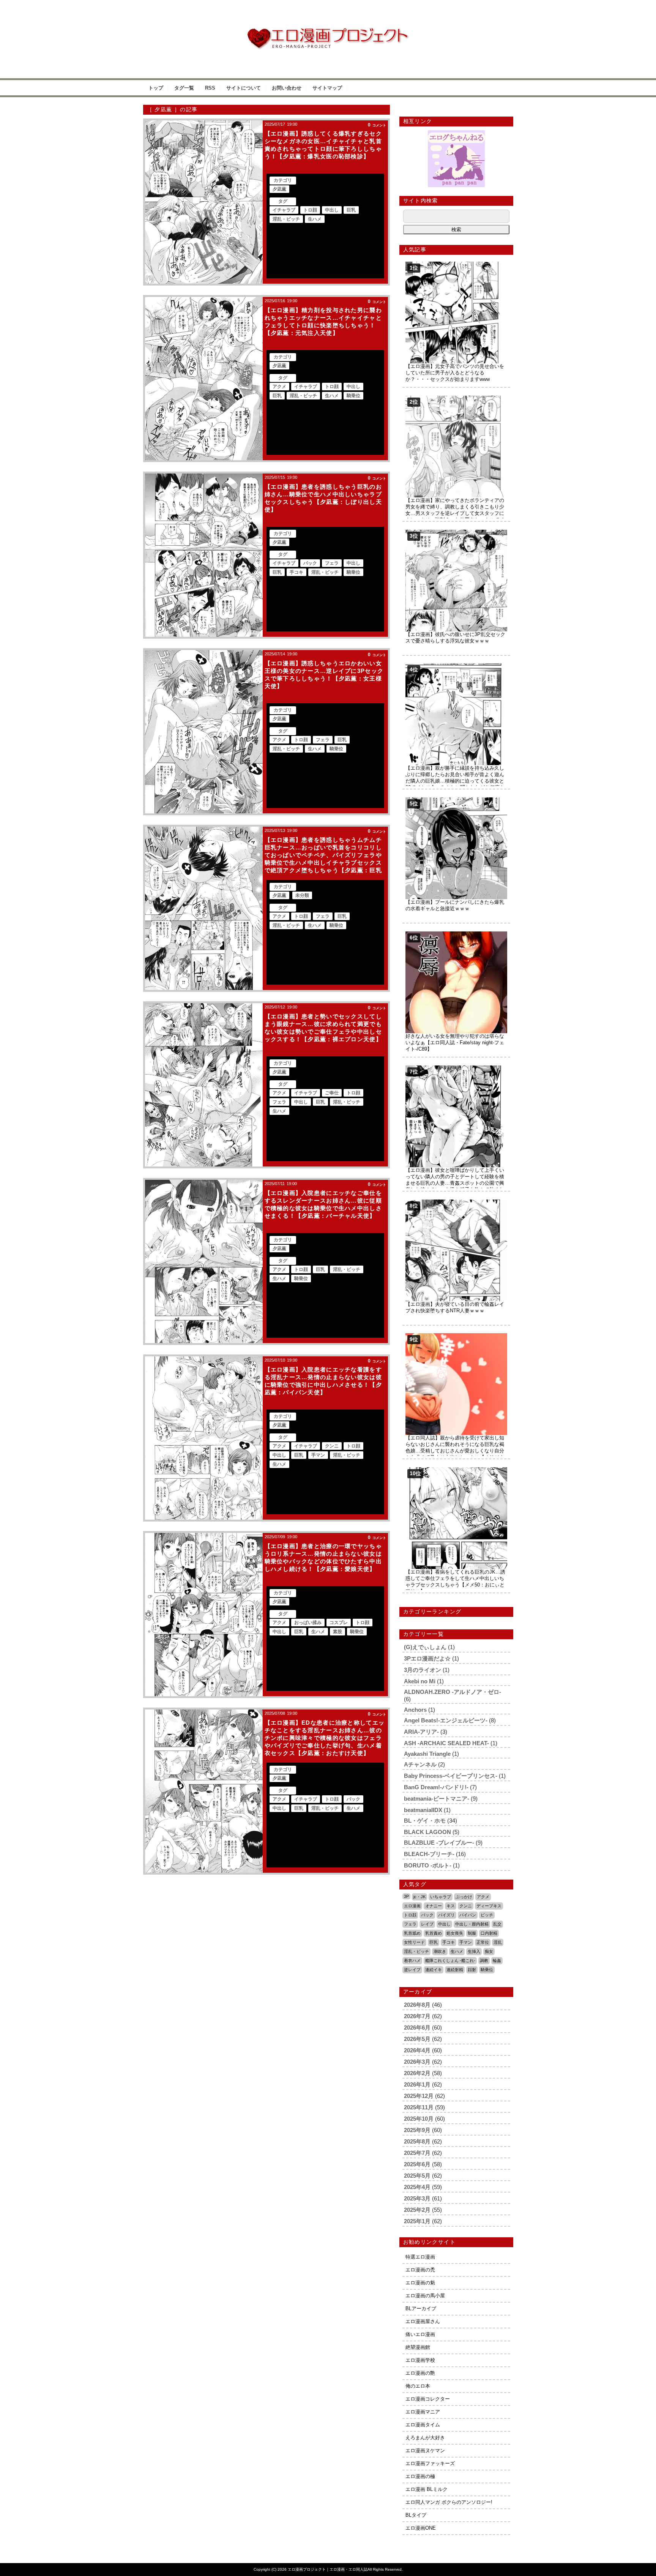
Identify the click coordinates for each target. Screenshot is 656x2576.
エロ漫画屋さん (423, 2321)
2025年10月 (419, 2119)
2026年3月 (417, 2062)
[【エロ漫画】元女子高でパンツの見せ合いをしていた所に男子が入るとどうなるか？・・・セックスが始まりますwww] (456, 264)
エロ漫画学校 (420, 2360)
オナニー (434, 1906)
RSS (210, 88)
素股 (337, 1632)
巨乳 (351, 210)
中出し (332, 210)
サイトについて (244, 88)
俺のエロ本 (418, 2386)
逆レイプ (412, 1970)
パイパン (468, 1915)
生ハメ (315, 219)
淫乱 (498, 1942)
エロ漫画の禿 (420, 2270)
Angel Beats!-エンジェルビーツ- (446, 1720)
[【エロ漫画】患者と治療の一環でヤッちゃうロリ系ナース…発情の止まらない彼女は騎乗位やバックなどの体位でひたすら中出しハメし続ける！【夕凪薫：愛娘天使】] (204, 1615)
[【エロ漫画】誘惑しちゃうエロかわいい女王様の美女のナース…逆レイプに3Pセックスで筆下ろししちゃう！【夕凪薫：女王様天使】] (204, 732)
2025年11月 (419, 2107)
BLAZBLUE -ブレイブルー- (439, 1843)
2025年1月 (417, 2221)
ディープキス (489, 1906)
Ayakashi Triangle (427, 1754)
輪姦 (497, 1960)
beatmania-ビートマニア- (437, 1799)
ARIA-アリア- (421, 1732)
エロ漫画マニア (423, 2412)
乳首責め (434, 1933)
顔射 (472, 1970)
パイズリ (446, 1915)
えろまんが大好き (425, 2438)
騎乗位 (353, 396)
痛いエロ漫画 (420, 2334)
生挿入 (474, 1951)
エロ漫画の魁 (420, 2283)
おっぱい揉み (308, 1623)
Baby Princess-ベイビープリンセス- (451, 1776)
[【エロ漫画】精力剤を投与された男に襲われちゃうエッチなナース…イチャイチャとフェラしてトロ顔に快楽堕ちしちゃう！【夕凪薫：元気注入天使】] (204, 379)
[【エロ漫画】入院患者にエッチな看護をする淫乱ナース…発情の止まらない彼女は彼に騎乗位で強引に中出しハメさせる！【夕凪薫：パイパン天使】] (204, 1438)
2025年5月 (417, 2176)
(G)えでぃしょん (425, 1647)
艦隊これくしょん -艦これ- (450, 1960)
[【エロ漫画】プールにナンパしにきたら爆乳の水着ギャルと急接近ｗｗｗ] (456, 800)
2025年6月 (417, 2164)
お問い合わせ (287, 88)
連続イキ (434, 1970)
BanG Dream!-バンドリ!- (436, 1787)
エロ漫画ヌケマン (425, 2451)
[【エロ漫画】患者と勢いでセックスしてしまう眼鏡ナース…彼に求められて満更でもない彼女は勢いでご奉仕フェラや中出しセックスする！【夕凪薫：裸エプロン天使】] (204, 1085)
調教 (484, 1960)
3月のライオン (423, 1670)
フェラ (332, 563)
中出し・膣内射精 (472, 1924)
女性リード (414, 1942)
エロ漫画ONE (421, 2528)
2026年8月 (417, 2005)
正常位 (483, 1942)
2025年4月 (417, 2187)
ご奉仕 (332, 1093)
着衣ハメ (412, 1960)
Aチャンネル (420, 1764)
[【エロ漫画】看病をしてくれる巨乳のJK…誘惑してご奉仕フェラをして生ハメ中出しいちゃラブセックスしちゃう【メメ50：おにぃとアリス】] (456, 1470)
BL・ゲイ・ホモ (425, 1821)
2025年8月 (417, 2141)
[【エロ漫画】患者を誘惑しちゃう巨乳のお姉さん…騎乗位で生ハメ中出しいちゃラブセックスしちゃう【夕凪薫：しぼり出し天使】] (204, 555)
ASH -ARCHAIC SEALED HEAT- (446, 1743)
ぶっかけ (464, 1897)
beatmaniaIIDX (423, 1810)
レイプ (427, 1924)
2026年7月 (417, 2016)
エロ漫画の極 (420, 2476)
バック (310, 563)
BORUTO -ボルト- (428, 1865)
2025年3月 (417, 2198)
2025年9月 (417, 2130)
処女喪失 (455, 1933)
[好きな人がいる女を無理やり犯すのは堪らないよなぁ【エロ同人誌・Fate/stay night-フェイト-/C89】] (456, 934)
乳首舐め (412, 1933)
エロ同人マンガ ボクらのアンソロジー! (449, 2502)
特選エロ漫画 (420, 2257)
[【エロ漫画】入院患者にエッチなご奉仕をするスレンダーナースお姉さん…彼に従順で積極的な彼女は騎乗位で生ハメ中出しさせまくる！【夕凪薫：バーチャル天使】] (204, 1261)
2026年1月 (417, 2084)
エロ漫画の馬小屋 (425, 2296)
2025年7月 (417, 2153)
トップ (156, 88)
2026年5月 (417, 2039)
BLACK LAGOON (427, 1832)
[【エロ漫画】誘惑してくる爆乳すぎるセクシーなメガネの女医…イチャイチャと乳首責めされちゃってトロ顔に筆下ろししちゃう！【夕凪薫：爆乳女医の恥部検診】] (204, 202)
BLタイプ (416, 2515)
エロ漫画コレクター (428, 2399)
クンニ (332, 1446)
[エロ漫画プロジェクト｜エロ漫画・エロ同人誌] (328, 31)
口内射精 (489, 1933)
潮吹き (440, 1951)
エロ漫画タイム (423, 2425)
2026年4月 (417, 2050)
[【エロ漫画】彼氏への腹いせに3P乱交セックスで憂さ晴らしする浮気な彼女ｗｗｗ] (456, 533)
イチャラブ (284, 210)
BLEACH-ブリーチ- (429, 1854)
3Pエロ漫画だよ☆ (427, 1658)
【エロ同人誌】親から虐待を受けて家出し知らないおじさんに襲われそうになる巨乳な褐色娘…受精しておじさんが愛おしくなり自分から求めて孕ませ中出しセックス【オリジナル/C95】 (455, 1451)
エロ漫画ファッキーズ (430, 2463)
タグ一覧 (184, 88)
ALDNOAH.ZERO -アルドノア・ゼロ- (453, 1692)
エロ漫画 (412, 1906)
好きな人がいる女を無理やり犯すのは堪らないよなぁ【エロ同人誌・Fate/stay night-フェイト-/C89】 (455, 1043)
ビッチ (487, 1915)
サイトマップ (327, 88)
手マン (318, 1455)
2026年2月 (417, 2073)
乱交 (497, 1924)
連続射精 (455, 1970)
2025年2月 (417, 2210)
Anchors (415, 1710)
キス (451, 1906)
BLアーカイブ (421, 2308)
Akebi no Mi (420, 1681)
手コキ (296, 572)
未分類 (302, 895)
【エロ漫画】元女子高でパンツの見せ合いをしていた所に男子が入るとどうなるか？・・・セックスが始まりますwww (455, 373)
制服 (472, 1933)
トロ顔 (310, 210)
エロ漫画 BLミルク (427, 2489)
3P (406, 1896)
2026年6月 (417, 2027)
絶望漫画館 (418, 2347)
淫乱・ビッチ (286, 219)
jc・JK (419, 1897)
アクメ (279, 387)
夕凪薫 (279, 189)
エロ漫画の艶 (420, 2373)
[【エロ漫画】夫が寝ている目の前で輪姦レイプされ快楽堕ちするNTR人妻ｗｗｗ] (456, 1202)
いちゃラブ (441, 1897)
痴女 (489, 1951)
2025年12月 (419, 2096)
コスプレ (339, 1623)
